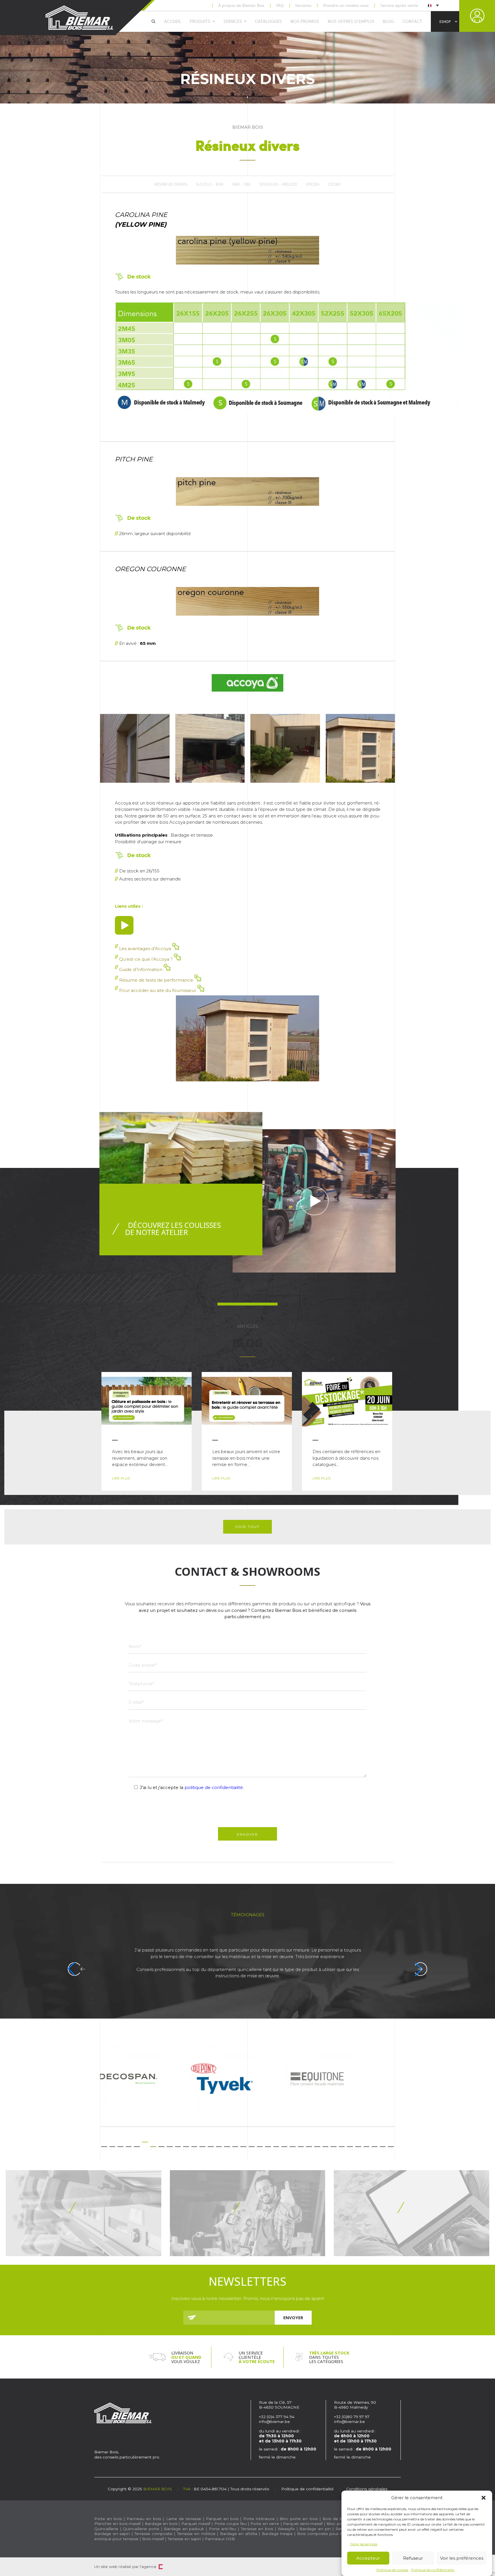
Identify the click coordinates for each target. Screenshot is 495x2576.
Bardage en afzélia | (240, 2534)
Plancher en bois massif (117, 2524)
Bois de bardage (339, 2519)
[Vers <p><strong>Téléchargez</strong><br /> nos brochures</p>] (84, 2213)
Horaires (303, 5)
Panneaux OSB (220, 2539)
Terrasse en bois (257, 2529)
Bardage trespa (277, 2534)
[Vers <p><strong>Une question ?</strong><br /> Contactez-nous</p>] (411, 2213)
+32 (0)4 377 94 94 (277, 2417)
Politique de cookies (392, 2570)
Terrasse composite (153, 2534)
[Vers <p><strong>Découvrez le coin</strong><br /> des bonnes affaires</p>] (248, 2213)
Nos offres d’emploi (351, 21)
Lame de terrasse (184, 2519)
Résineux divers (171, 184)
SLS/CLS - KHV (210, 184)
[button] (484, 2498)
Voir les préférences (462, 2558)
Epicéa (313, 184)
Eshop (445, 21)
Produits (200, 21)
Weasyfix (286, 2529)
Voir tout (247, 1527)
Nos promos (305, 21)
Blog (388, 21)
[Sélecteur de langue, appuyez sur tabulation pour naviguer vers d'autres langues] (433, 5)
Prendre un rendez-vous (346, 5)
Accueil (173, 21)
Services (233, 21)
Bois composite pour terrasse (326, 2534)
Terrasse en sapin (184, 2539)
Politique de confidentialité (433, 2570)
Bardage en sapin (112, 2534)
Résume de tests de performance (157, 980)
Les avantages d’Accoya (146, 949)
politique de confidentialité (214, 1787)
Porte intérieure (259, 2519)
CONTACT (412, 21)
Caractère (161, 2567)
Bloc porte (337, 2524)
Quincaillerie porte (141, 2529)
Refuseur (413, 2558)
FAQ (280, 5)
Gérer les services (364, 2544)
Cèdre (334, 184)
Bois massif (153, 2539)
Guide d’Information (141, 969)
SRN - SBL (241, 184)
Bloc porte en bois (298, 2519)
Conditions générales (367, 2489)
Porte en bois (108, 2519)
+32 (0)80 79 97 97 (352, 2417)
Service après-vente (399, 5)
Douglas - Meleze (278, 184)
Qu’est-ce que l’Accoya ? (147, 959)
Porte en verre (265, 2524)
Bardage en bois (160, 2524)
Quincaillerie (106, 2529)
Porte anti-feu (223, 2529)
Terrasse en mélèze (196, 2534)
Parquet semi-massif (303, 2524)
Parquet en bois (222, 2519)
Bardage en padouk (184, 2529)
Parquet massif (196, 2524)
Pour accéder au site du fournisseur (158, 990)
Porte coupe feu (230, 2524)
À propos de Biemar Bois (241, 5)
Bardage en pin (315, 2529)
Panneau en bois (144, 2519)
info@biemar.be (274, 2422)
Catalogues (268, 21)
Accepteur (368, 2558)
